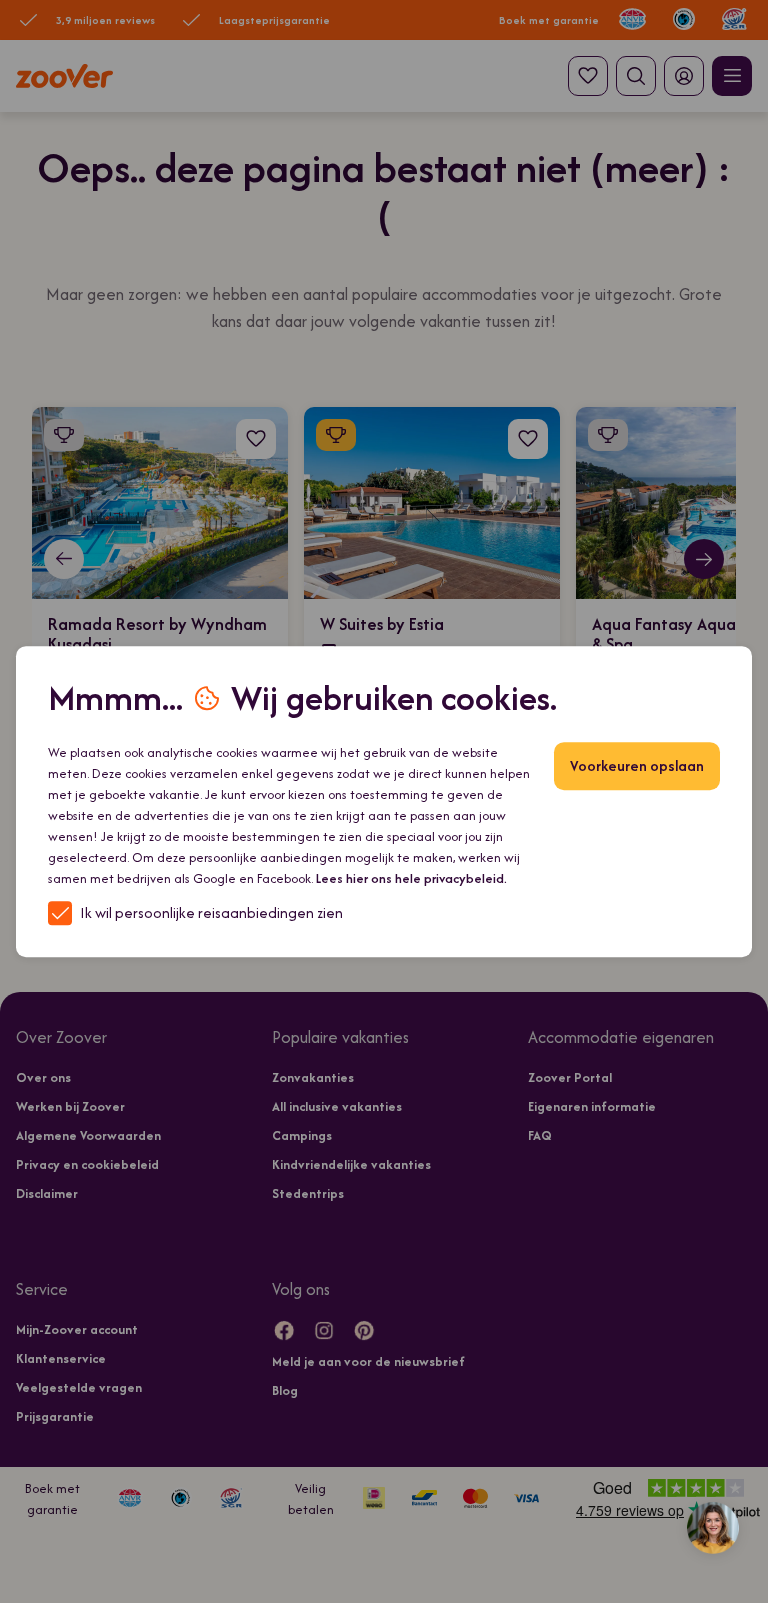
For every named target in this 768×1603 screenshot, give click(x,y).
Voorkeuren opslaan (637, 765)
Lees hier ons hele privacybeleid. (411, 878)
